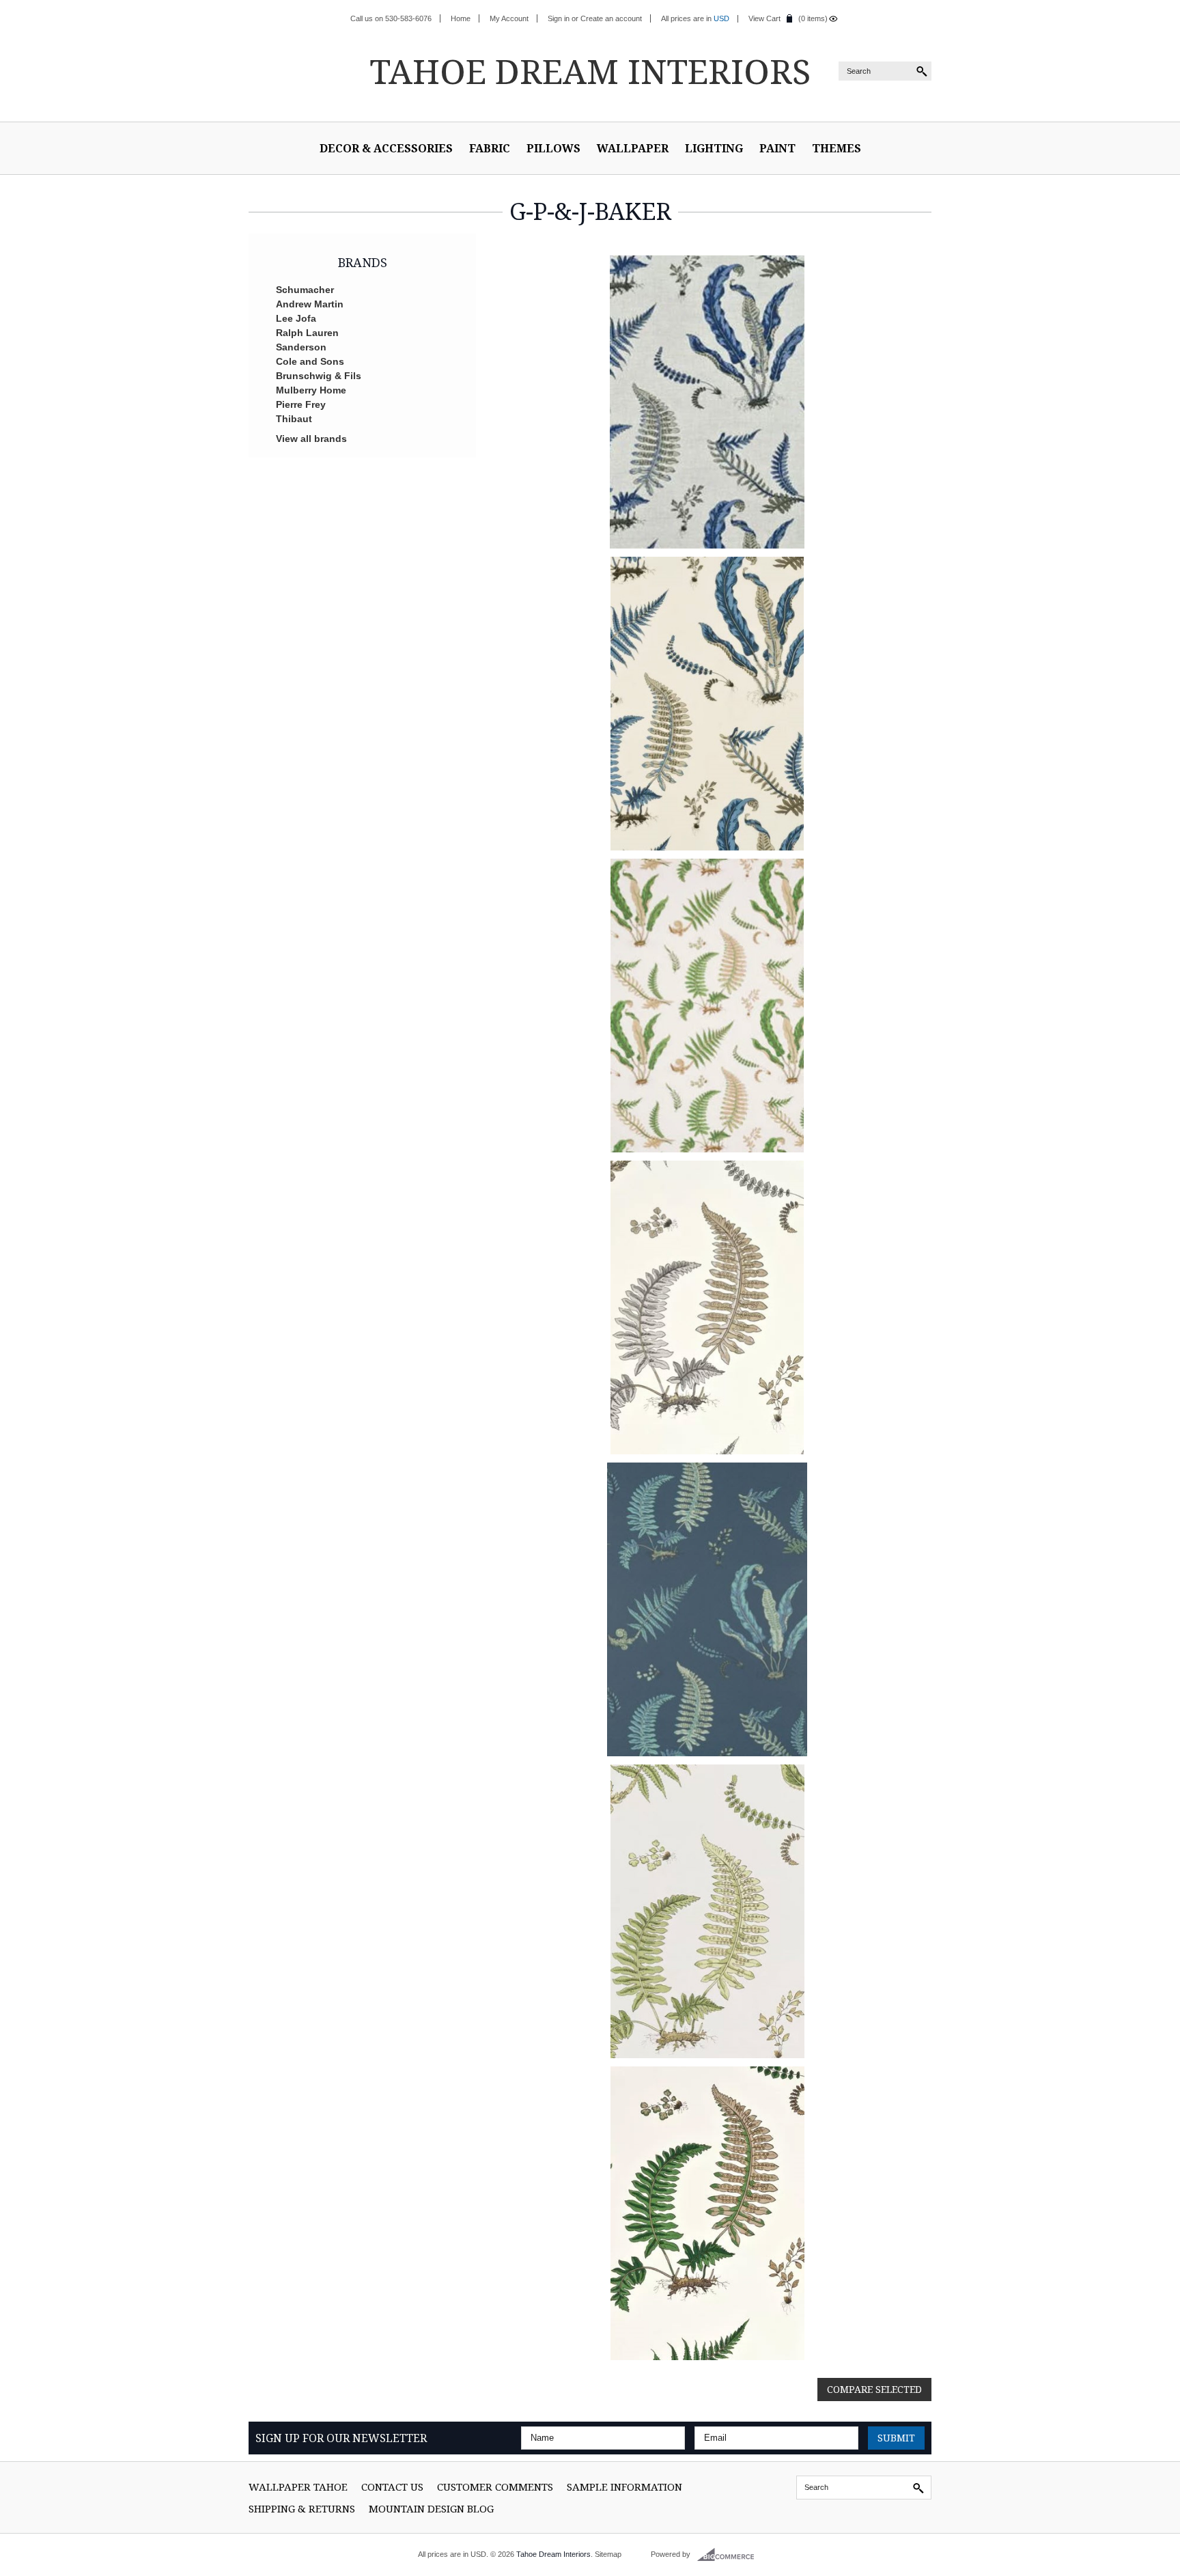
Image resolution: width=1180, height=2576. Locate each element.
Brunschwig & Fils (319, 376)
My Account (509, 18)
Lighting (714, 148)
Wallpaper (633, 148)
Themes (837, 148)
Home (461, 18)
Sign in (559, 18)
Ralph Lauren (307, 333)
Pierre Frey (301, 404)
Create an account (611, 18)
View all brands (311, 439)
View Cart (764, 18)
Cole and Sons (310, 361)
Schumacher (305, 290)
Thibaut (294, 419)
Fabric (490, 148)
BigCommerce (730, 2555)
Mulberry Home (311, 390)
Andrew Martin (310, 304)
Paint (777, 148)
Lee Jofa (296, 318)
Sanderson (301, 347)
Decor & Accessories (386, 148)
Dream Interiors (590, 71)
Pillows (553, 148)
